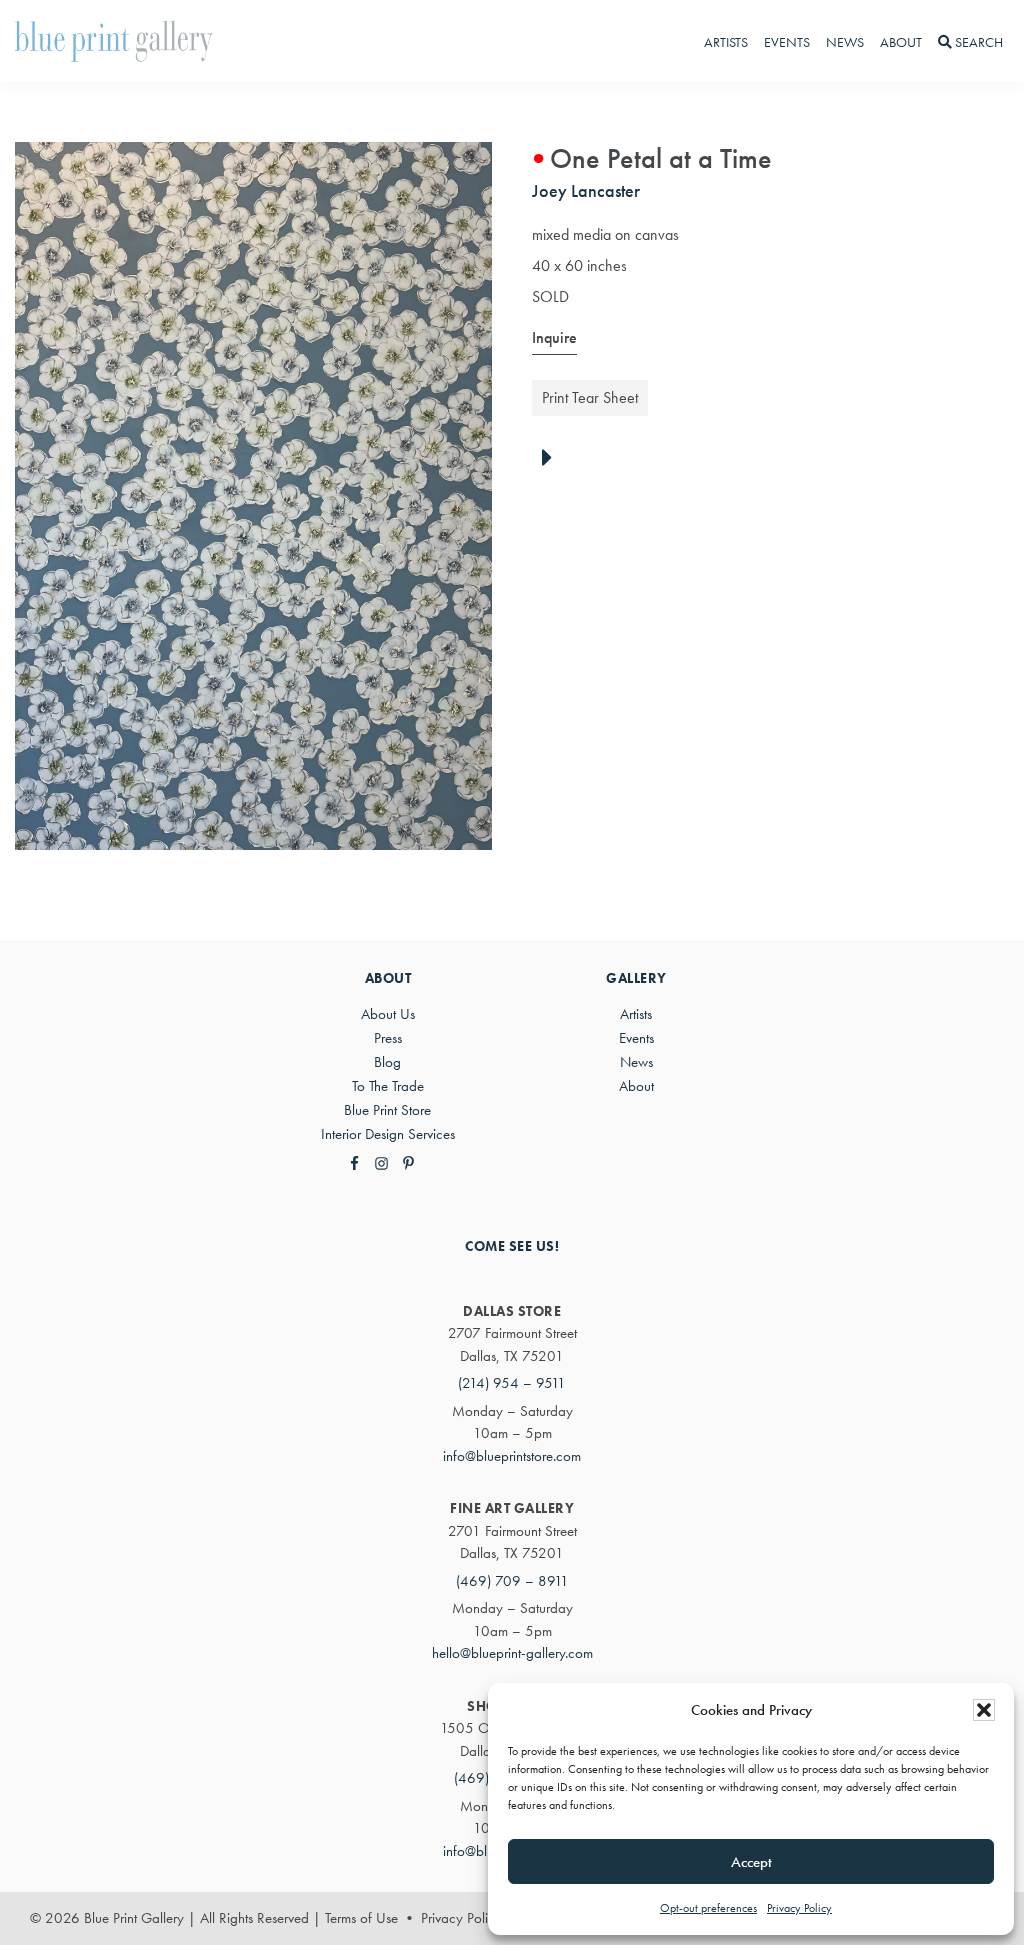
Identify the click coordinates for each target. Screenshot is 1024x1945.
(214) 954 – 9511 (512, 1383)
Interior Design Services (388, 1134)
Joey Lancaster (586, 190)
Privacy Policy (799, 1908)
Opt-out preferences (708, 1908)
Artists (636, 1014)
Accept (751, 1862)
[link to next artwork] (552, 459)
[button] (984, 1710)
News (636, 1062)
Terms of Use (361, 1918)
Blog (387, 1062)
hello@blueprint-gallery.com (512, 1653)
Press (388, 1038)
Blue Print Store (387, 1110)
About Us (388, 1014)
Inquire (554, 337)
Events (636, 1038)
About (636, 1086)
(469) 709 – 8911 (512, 1581)
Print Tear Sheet (590, 397)
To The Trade (388, 1086)
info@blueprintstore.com (512, 1456)
